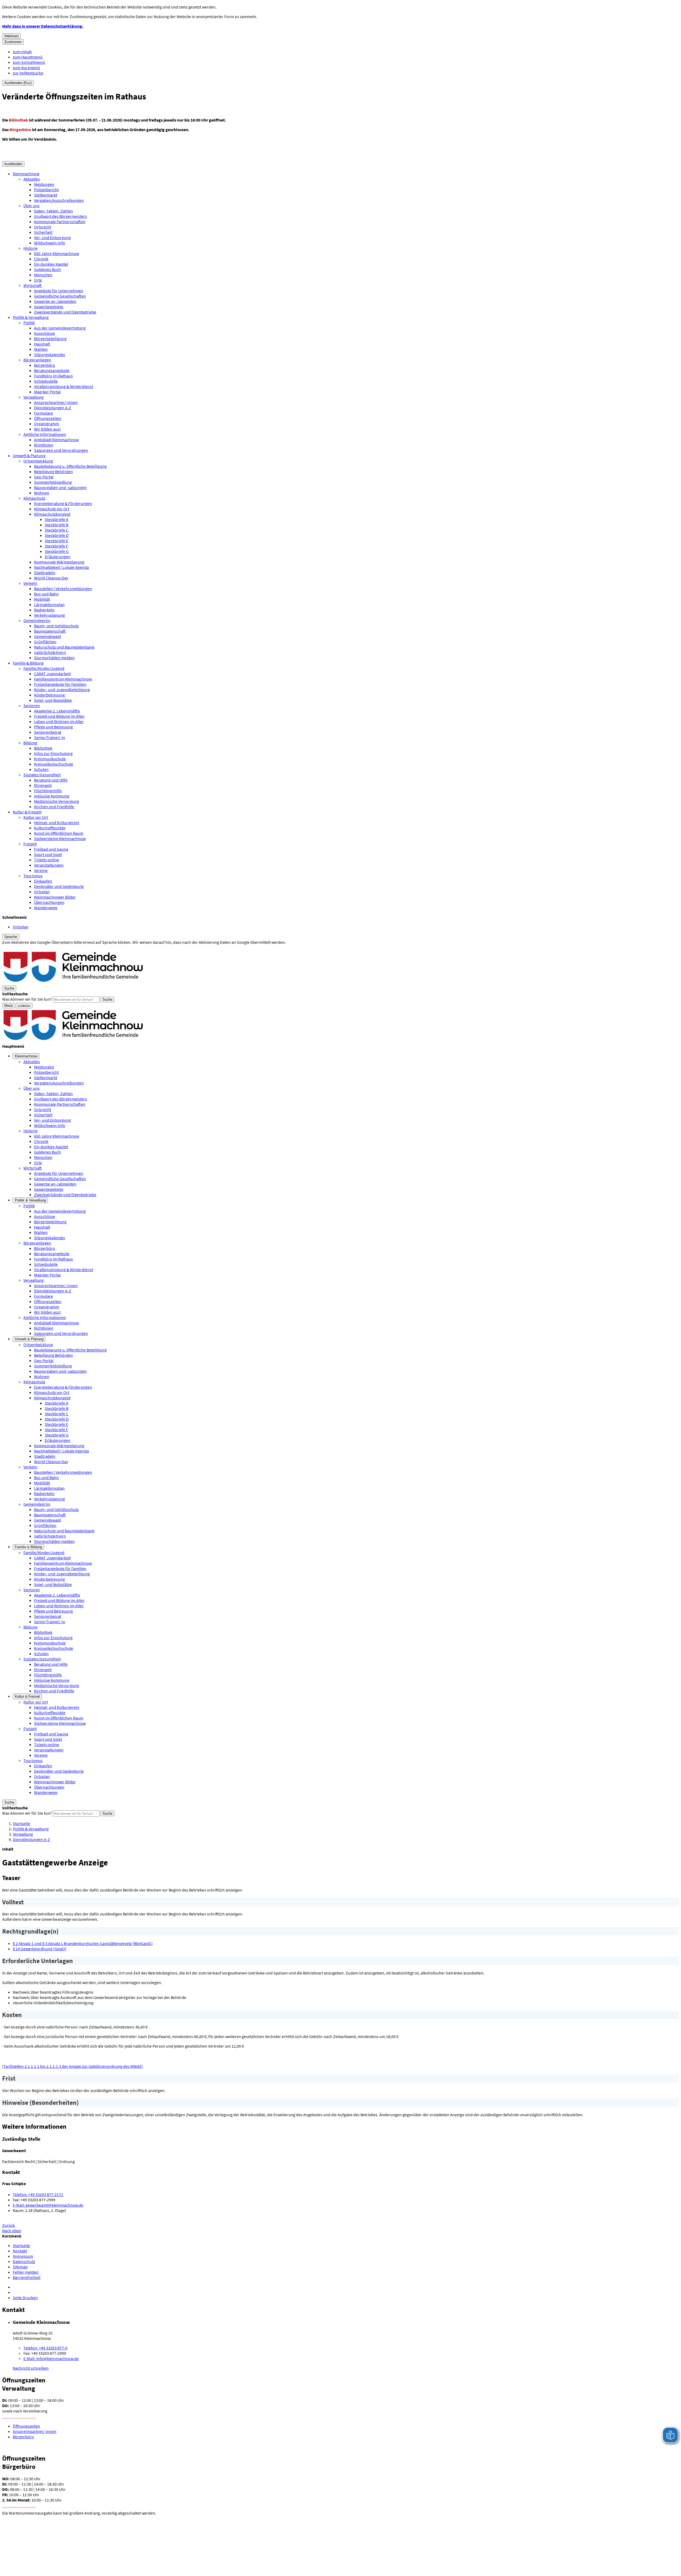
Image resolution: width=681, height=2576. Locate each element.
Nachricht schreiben (31, 2368)
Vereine (41, 870)
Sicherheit (43, 232)
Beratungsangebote (52, 370)
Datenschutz (24, 2261)
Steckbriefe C (57, 530)
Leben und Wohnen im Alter (59, 721)
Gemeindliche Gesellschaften (60, 296)
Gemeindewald (47, 636)
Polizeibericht (46, 190)
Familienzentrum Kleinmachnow (63, 679)
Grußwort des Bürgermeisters (61, 216)
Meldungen (44, 184)
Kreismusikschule (50, 759)
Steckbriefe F (56, 546)
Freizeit (30, 844)
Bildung (30, 743)
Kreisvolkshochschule (54, 764)
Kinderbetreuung (49, 695)
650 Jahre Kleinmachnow (57, 253)
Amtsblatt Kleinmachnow (56, 440)
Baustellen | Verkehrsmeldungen (63, 588)
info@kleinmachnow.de (51, 2358)
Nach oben (12, 2231)
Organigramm (47, 424)
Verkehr (30, 583)
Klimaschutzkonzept (52, 514)
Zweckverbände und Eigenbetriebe (65, 312)
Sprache (11, 937)
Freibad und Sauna (51, 849)
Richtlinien (44, 445)
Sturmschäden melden (54, 658)
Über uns (32, 206)
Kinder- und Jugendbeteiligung (62, 690)
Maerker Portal (47, 392)
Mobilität (42, 599)
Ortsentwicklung (38, 461)
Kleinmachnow (26, 174)
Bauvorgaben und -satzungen (60, 487)
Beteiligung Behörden (53, 471)
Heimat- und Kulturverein (57, 823)
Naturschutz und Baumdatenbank (64, 647)
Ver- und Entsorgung (52, 237)
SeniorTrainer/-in (50, 737)
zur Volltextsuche (28, 73)
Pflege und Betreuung (53, 727)
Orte (38, 280)
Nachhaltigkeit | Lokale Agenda (61, 567)
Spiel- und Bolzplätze (53, 700)
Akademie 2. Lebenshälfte (57, 711)
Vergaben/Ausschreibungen (59, 200)
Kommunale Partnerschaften (60, 222)
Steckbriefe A (57, 519)
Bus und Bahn (46, 594)
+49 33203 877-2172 (38, 2194)
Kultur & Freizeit (27, 812)
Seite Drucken (25, 2298)
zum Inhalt (22, 52)
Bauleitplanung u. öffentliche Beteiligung (70, 466)
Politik (29, 323)
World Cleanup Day (51, 578)
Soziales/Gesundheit (42, 775)
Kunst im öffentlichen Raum (59, 833)
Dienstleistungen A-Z (53, 408)
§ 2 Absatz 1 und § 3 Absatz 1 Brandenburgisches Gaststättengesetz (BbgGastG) (83, 1943)
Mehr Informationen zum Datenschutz (36, 947)
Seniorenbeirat (48, 732)
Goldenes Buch (47, 269)
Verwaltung (34, 397)
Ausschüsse (45, 333)
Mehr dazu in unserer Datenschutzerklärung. (43, 26)
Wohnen (42, 493)
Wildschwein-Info (50, 243)
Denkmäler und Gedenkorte (59, 886)
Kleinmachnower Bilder (55, 897)
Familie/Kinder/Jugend (44, 668)
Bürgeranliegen (37, 360)
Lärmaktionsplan (49, 604)
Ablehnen (11, 36)
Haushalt (42, 344)
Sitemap (20, 2267)
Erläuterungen (58, 557)
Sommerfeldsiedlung (53, 482)
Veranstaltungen (49, 865)
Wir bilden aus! (47, 429)
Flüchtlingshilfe (48, 791)
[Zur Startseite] (74, 983)
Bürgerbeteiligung (50, 339)
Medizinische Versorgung (57, 801)
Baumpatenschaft (50, 631)
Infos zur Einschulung (53, 753)
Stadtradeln (45, 573)
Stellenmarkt (46, 195)
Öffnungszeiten (48, 418)
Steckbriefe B (57, 525)
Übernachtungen (49, 902)
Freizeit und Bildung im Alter (59, 716)
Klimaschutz (34, 498)
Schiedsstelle (46, 381)
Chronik (41, 259)
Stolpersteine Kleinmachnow (60, 838)
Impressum (23, 2256)
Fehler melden (26, 2272)
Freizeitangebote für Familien (60, 684)
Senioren (32, 705)
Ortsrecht (43, 227)
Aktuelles (32, 179)
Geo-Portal (44, 477)
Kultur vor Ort (36, 817)
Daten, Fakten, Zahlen (53, 211)
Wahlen (41, 349)
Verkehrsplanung (49, 615)
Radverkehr (44, 610)
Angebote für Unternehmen (59, 291)
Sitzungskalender (50, 354)
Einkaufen (43, 881)
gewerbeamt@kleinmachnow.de (48, 2205)
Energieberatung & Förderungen (63, 503)
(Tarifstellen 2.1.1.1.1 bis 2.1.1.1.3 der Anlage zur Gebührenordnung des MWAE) (72, 2066)
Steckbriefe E (56, 541)
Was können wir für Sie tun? (27, 999)
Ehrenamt (43, 785)
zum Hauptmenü (28, 57)
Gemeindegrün (37, 620)
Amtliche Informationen (45, 434)
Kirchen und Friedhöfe (54, 807)
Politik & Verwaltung (31, 317)
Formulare (43, 413)
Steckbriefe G (57, 551)
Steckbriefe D (57, 535)
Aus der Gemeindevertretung (60, 328)
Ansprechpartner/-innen (56, 402)
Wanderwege (46, 908)
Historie (30, 248)
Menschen (43, 275)
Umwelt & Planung (29, 456)
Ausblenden (13, 164)
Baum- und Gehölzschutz (56, 626)
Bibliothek (43, 748)
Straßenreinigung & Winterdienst (64, 386)
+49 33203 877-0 (45, 2348)
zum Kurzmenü (26, 68)
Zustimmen (13, 42)
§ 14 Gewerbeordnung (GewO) (40, 1949)
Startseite (21, 1823)
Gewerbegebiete (49, 307)
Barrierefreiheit (27, 2277)
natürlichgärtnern (50, 652)
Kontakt (20, 2251)
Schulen (41, 769)
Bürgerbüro (45, 365)
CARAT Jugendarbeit (52, 674)
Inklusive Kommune (52, 796)
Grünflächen (45, 642)
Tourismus (33, 876)
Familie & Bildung (28, 663)
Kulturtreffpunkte (50, 828)
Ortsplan (42, 892)
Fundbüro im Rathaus (53, 376)
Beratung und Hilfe (51, 780)
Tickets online (47, 860)
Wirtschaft (33, 285)
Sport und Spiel (48, 854)
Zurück (9, 2225)
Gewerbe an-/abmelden (55, 301)
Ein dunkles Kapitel (51, 264)
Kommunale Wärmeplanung (59, 562)
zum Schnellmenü (29, 62)
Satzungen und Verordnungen (61, 450)
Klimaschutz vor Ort (52, 509)
